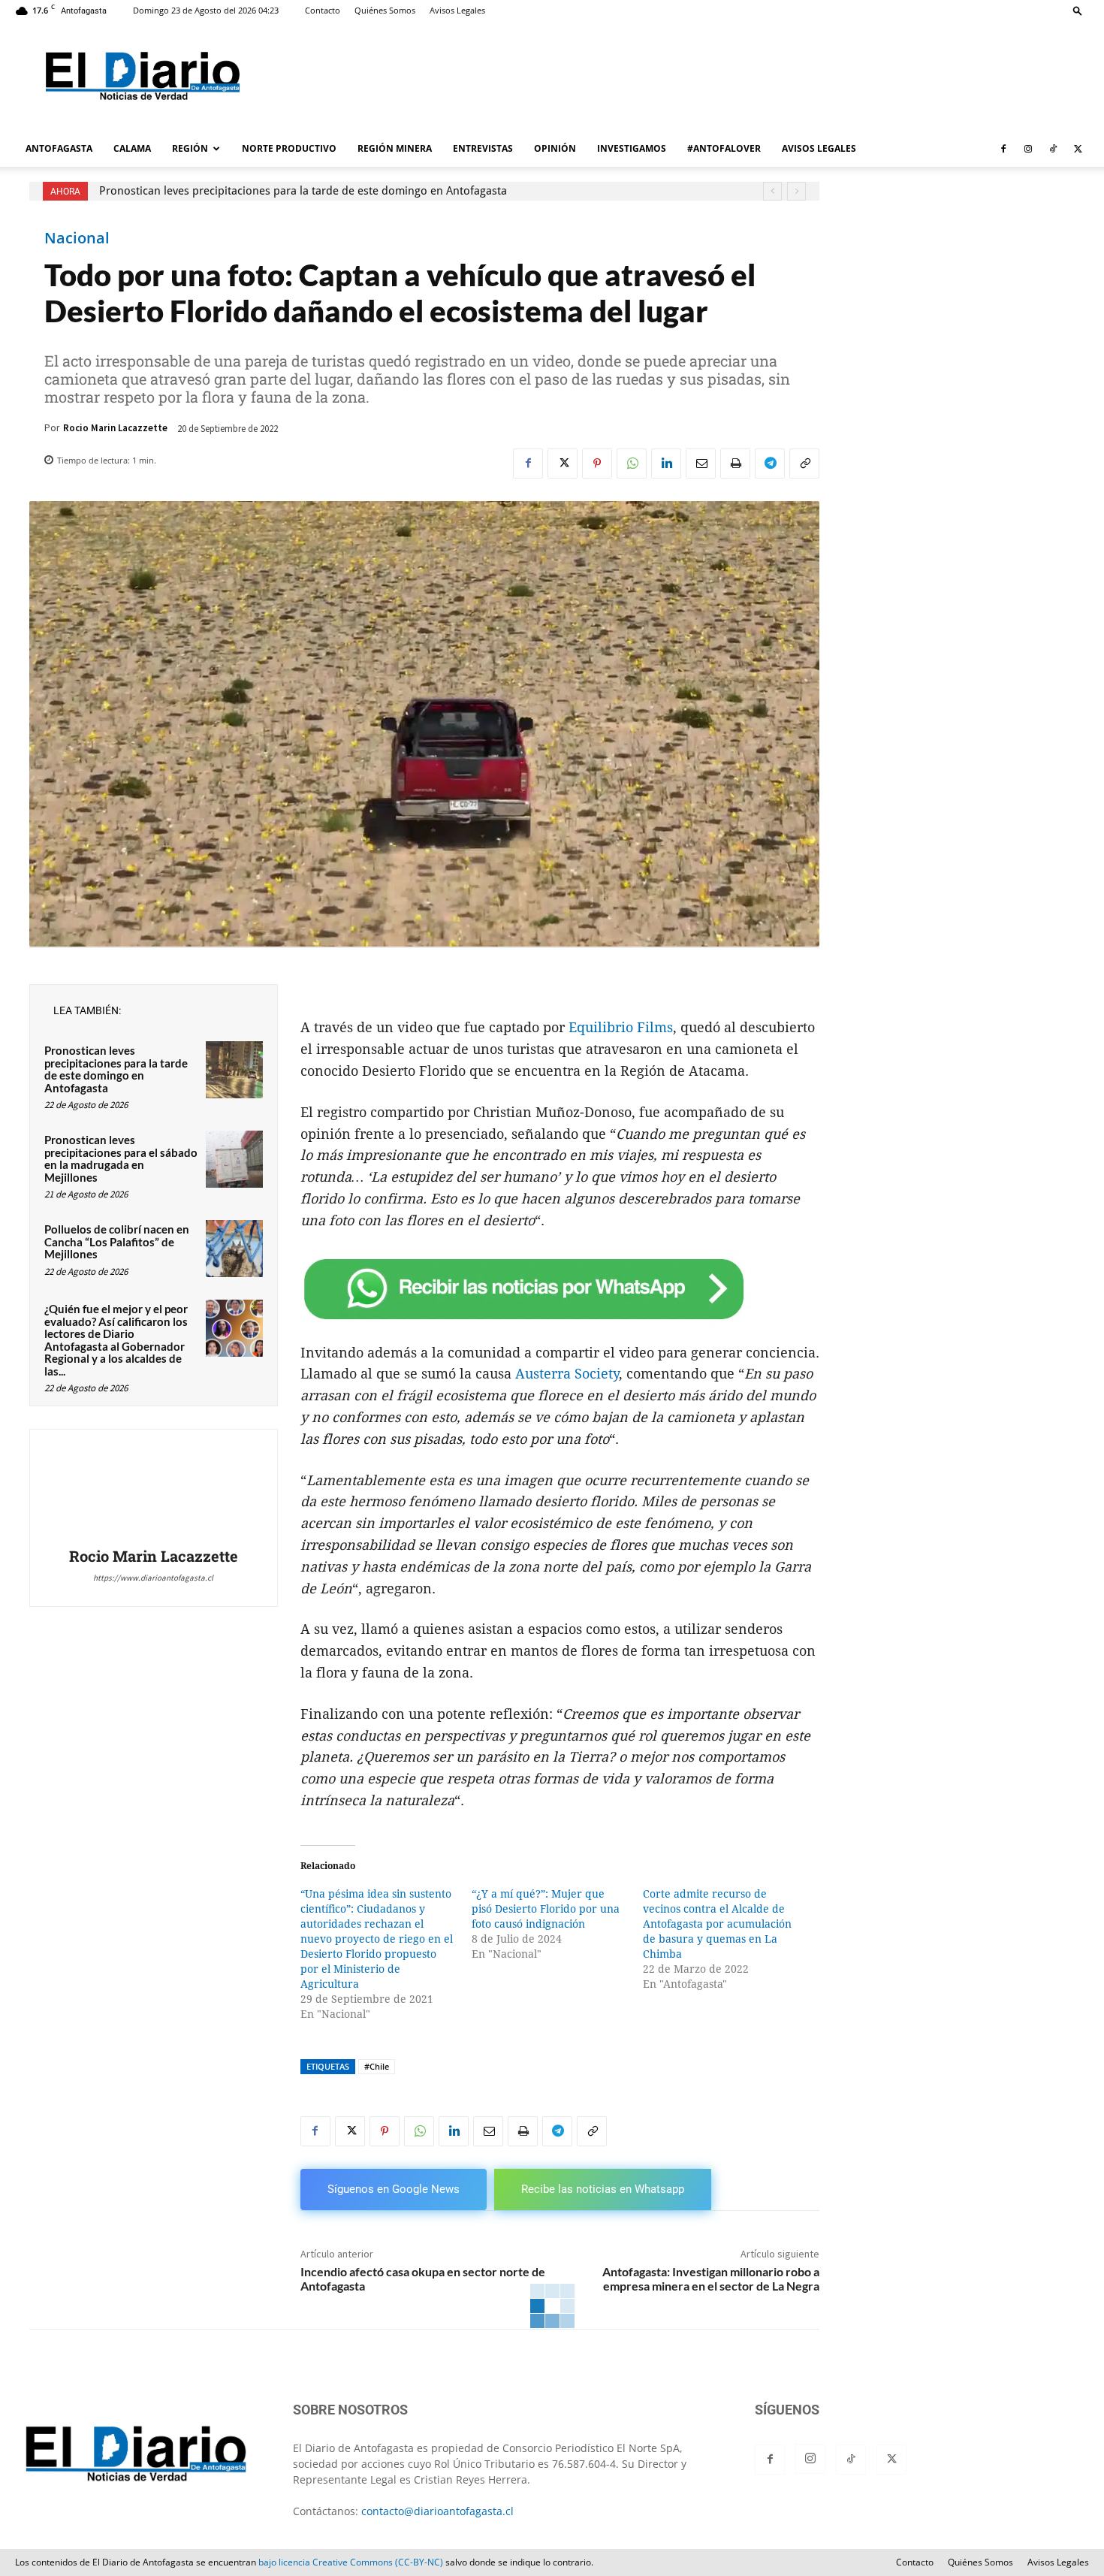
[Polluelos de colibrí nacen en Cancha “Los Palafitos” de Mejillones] (234, 1249)
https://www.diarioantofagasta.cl (153, 1578)
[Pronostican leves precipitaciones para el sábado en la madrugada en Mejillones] (234, 1159)
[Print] (735, 464)
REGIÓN (190, 148)
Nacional (77, 238)
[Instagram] (1028, 149)
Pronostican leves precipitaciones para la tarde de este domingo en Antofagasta (303, 191)
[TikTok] (1053, 149)
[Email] (701, 464)
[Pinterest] (597, 464)
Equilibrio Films (621, 1027)
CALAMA (132, 148)
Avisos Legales (457, 10)
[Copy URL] (804, 464)
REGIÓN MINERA (395, 148)
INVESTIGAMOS (632, 148)
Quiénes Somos (385, 10)
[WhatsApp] (632, 464)
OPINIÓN (555, 148)
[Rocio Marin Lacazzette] (153, 1490)
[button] (1078, 10)
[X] (1078, 149)
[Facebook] (1003, 149)
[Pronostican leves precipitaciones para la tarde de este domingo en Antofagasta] (234, 1070)
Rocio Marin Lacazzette (115, 428)
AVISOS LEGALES (819, 148)
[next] (796, 191)
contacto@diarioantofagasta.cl (437, 2511)
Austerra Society (567, 1374)
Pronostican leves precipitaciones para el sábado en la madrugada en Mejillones (121, 1158)
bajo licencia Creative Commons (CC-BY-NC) (351, 2562)
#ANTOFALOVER (724, 148)
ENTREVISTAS (483, 148)
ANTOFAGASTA (59, 148)
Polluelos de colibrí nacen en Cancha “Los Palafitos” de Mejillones (117, 1241)
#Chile (377, 2066)
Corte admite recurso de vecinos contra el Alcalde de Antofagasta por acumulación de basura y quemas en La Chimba (717, 1924)
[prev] (772, 191)
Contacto (323, 10)
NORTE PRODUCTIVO (289, 148)
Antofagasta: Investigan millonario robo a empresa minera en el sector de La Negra (711, 2279)
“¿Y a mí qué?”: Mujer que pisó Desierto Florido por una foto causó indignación (546, 1909)
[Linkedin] (666, 464)
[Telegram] (770, 464)
